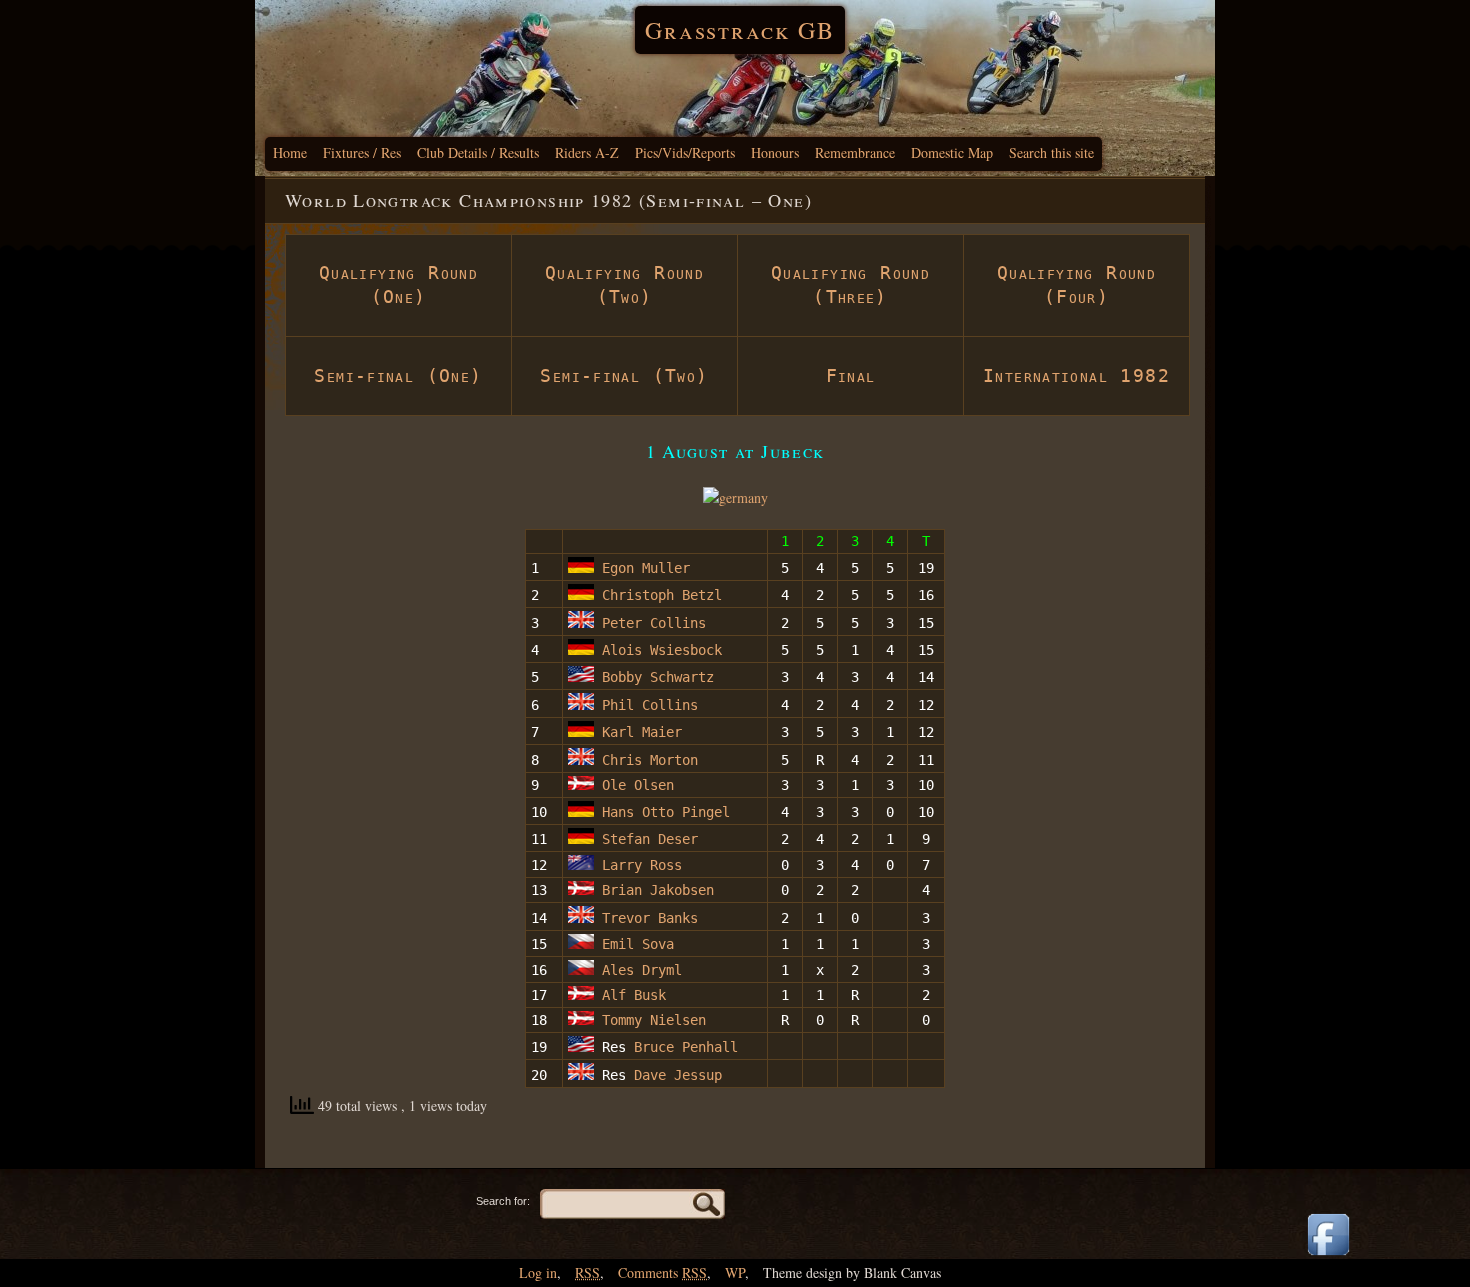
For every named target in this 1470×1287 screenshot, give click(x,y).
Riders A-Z (587, 152)
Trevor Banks (650, 918)
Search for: (503, 1201)
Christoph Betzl (658, 595)
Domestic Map (952, 152)
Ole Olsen (634, 785)
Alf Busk (630, 995)
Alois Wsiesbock (658, 650)
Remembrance (855, 152)
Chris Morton (646, 760)
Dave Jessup (678, 1075)
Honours (775, 152)
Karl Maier (638, 732)
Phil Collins (646, 705)
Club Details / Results (478, 152)
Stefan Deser (646, 839)
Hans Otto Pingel (662, 812)
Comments (662, 1272)
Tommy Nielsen (650, 1020)
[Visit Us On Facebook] (1328, 1256)
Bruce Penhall (686, 1047)
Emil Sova (634, 944)
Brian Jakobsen (654, 890)
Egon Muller (642, 568)
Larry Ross (638, 865)
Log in (538, 1272)
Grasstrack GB (740, 30)
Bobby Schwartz (654, 677)
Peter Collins (650, 623)
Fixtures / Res (362, 152)
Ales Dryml (638, 970)
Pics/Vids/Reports (685, 152)
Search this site (1051, 152)
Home (290, 152)
